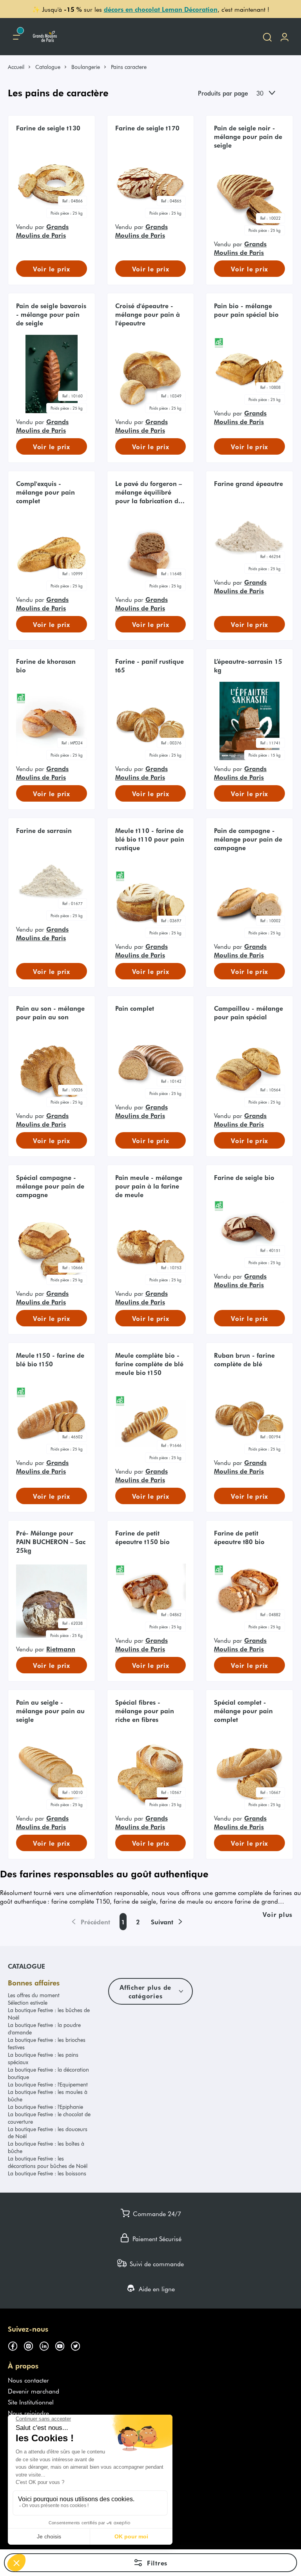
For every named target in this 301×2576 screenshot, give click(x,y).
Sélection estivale (28, 2002)
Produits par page (223, 93)
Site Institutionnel (31, 2402)
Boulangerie (86, 67)
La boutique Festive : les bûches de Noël (49, 2014)
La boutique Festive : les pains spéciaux (43, 2058)
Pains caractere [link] (129, 67)
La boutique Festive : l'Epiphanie (45, 2107)
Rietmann (61, 1649)
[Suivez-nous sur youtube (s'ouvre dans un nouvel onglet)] (63, 2345)
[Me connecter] (285, 37)
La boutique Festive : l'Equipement (48, 2084)
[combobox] (272, 93)
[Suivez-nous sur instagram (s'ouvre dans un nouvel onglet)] (31, 2345)
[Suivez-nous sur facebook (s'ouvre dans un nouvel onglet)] (16, 2345)
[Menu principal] (16, 37)
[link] (20, 67)
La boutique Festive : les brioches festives (47, 2043)
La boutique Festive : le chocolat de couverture (49, 2118)
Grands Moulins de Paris (42, 231)
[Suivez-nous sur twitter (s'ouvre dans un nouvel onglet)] (78, 2345)
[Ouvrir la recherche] (267, 37)
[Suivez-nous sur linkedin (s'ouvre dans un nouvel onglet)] (47, 2345)
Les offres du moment (34, 1995)
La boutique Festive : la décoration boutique (48, 2073)
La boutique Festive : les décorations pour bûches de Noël (48, 2162)
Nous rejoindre (28, 2413)
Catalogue (48, 67)
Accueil (16, 67)
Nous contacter (28, 2380)
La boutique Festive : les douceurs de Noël (48, 2133)
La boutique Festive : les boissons (47, 2173)
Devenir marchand (34, 2391)
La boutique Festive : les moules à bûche (48, 2095)
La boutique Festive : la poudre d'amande (44, 2029)
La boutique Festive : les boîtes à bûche (46, 2147)
